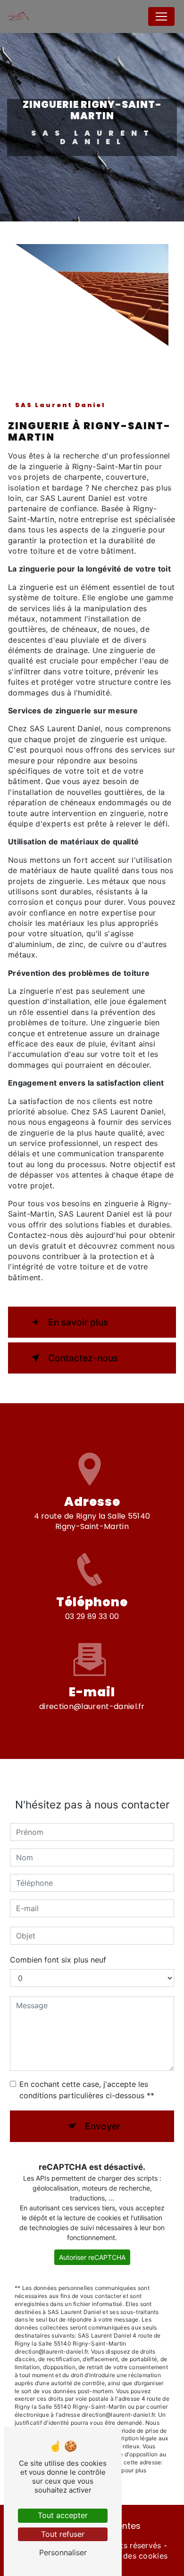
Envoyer (103, 2126)
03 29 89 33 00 (92, 1616)
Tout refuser (63, 2534)
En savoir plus (78, 1322)
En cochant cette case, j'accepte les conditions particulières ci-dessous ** (87, 2090)
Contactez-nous (83, 1358)
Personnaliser (63, 2552)
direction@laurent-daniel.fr (92, 1706)
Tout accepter (63, 2515)
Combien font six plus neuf (58, 1960)
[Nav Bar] (161, 16)
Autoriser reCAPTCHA (92, 2257)
